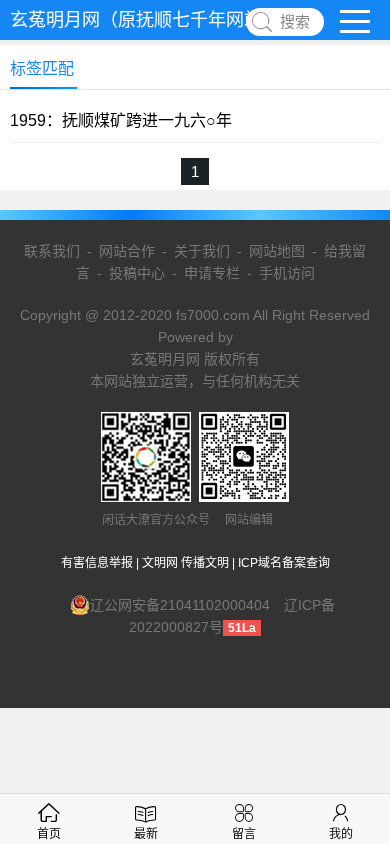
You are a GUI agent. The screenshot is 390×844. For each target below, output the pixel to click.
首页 (49, 834)
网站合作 (127, 251)
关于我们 (202, 251)
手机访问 (287, 273)
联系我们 (52, 251)
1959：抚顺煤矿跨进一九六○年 (121, 120)
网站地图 (277, 251)
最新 (146, 834)
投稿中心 (137, 273)
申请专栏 (212, 273)
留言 (244, 834)
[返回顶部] (349, 739)
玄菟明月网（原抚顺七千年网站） (145, 20)
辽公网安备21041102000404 (180, 605)
